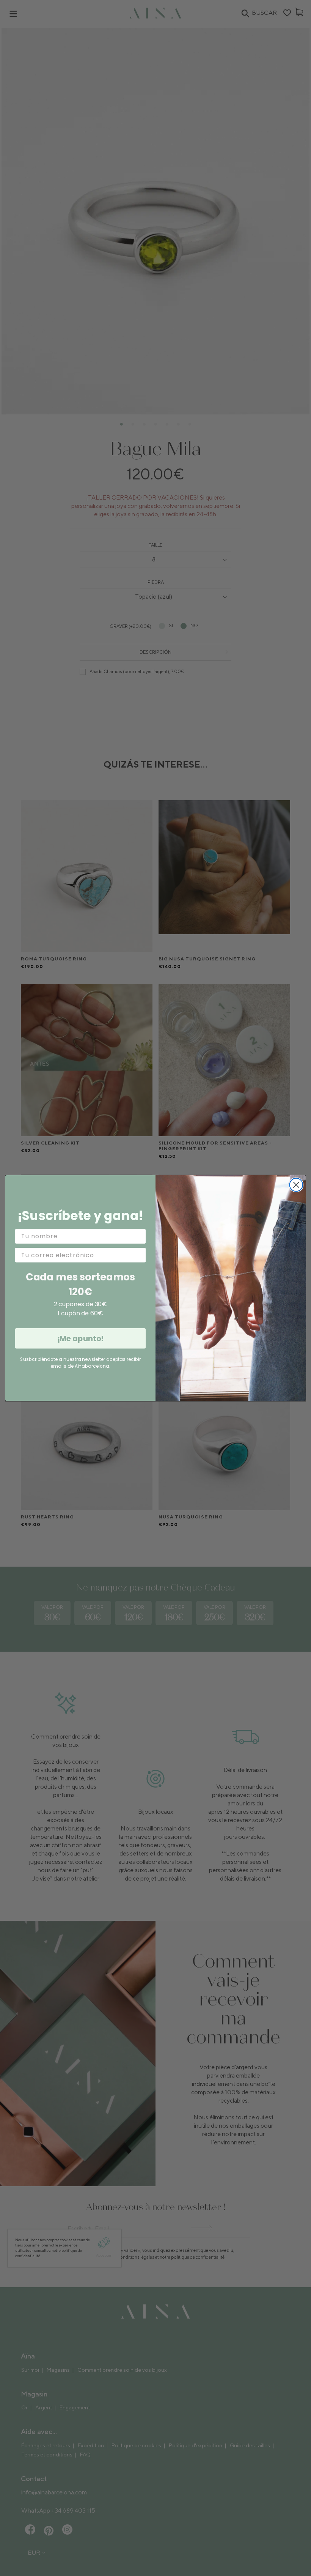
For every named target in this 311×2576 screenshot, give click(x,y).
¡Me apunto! (81, 1338)
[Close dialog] (296, 1185)
